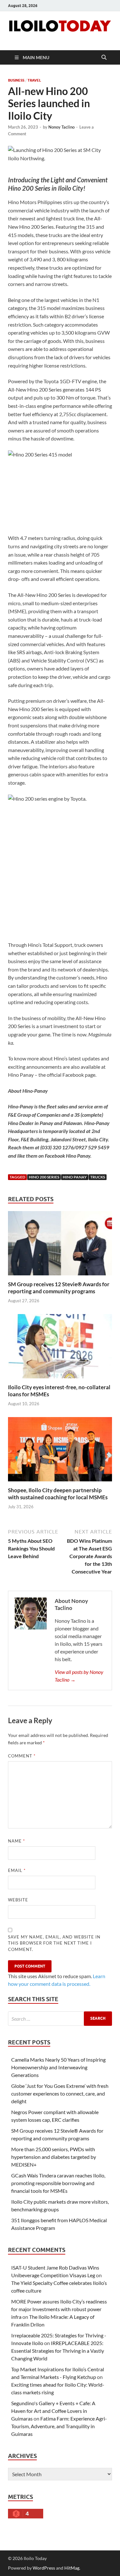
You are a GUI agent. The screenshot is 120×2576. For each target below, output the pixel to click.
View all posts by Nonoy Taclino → (79, 1676)
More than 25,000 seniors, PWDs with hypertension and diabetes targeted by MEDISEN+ (54, 2157)
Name (16, 1841)
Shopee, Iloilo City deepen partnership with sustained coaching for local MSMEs (58, 1494)
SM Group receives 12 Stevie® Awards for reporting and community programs (59, 1288)
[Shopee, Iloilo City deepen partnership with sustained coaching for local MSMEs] (60, 1451)
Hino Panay (75, 1177)
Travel (34, 80)
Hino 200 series (44, 1177)
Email (17, 1870)
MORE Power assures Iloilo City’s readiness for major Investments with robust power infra (59, 2309)
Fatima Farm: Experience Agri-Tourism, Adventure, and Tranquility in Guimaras (59, 2426)
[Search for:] (60, 2019)
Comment (22, 1756)
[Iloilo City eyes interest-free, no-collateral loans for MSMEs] (60, 1348)
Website (18, 1900)
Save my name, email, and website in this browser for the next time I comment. (54, 1943)
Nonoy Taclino (61, 127)
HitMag (72, 2568)
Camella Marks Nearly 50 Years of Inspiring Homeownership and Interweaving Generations (58, 2067)
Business (16, 80)
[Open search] (104, 58)
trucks (98, 1177)
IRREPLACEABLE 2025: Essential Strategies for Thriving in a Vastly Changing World (58, 2351)
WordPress (44, 2568)
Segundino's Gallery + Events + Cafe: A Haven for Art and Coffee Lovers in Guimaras (53, 2411)
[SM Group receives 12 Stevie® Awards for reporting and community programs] (60, 1245)
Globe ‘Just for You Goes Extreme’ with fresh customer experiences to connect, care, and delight (60, 2093)
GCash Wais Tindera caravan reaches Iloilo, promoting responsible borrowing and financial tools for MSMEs (58, 2183)
